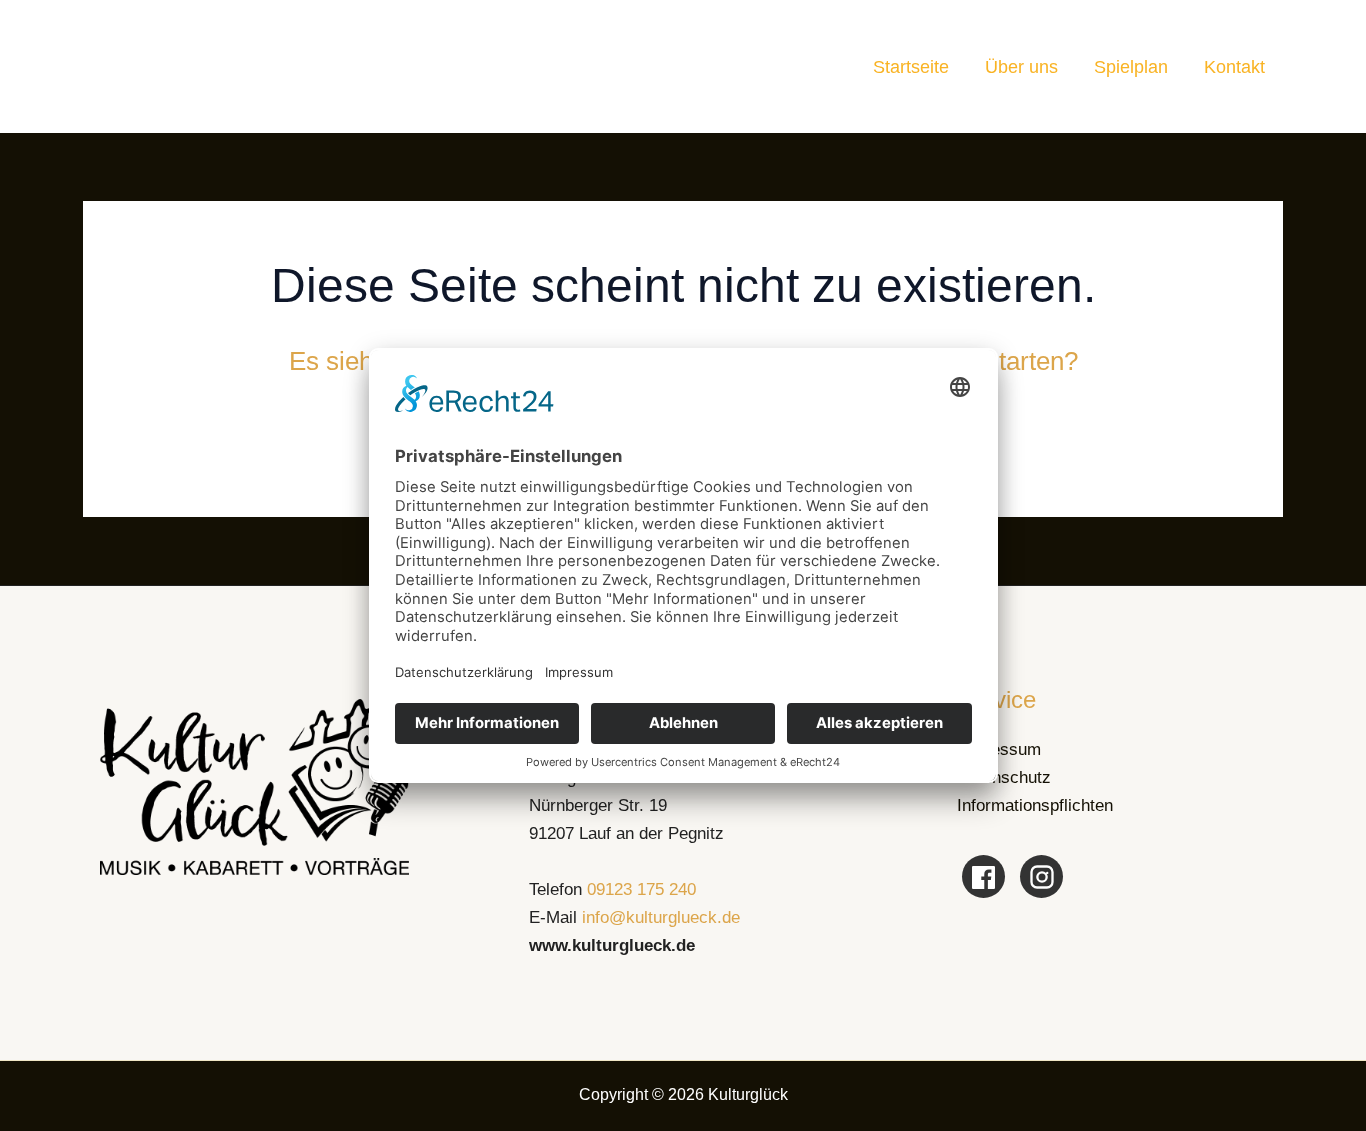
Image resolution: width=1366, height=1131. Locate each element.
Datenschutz (1004, 777)
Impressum (999, 749)
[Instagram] (1041, 876)
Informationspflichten (1035, 805)
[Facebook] (983, 876)
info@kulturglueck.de (661, 917)
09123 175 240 (641, 889)
